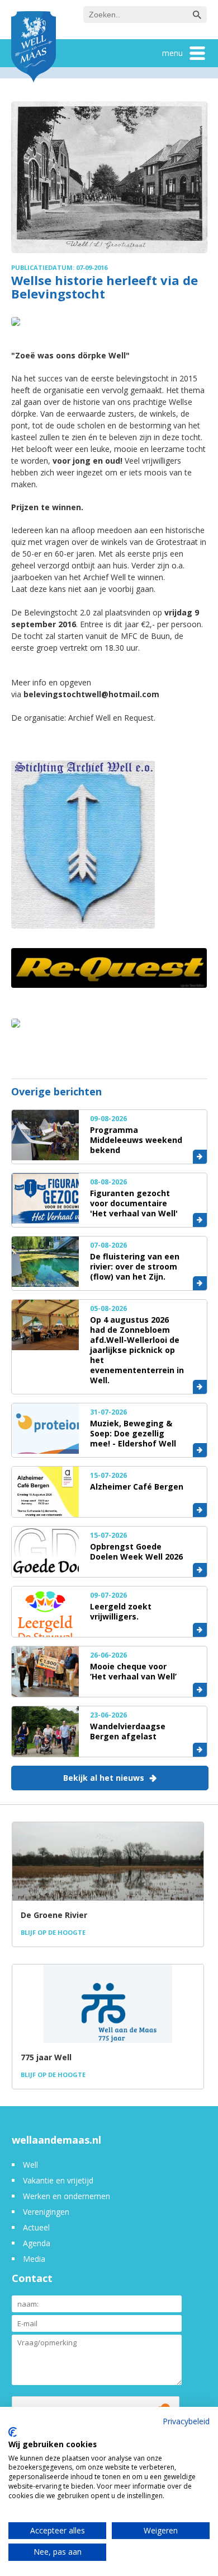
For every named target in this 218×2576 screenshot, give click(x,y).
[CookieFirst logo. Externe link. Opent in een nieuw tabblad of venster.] (13, 2432)
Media (34, 2259)
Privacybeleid (186, 2421)
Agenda (37, 2243)
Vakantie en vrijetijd (58, 2180)
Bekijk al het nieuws (104, 1778)
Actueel (36, 2227)
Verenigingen (46, 2212)
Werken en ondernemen (67, 2196)
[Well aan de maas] (34, 48)
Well (30, 2165)
